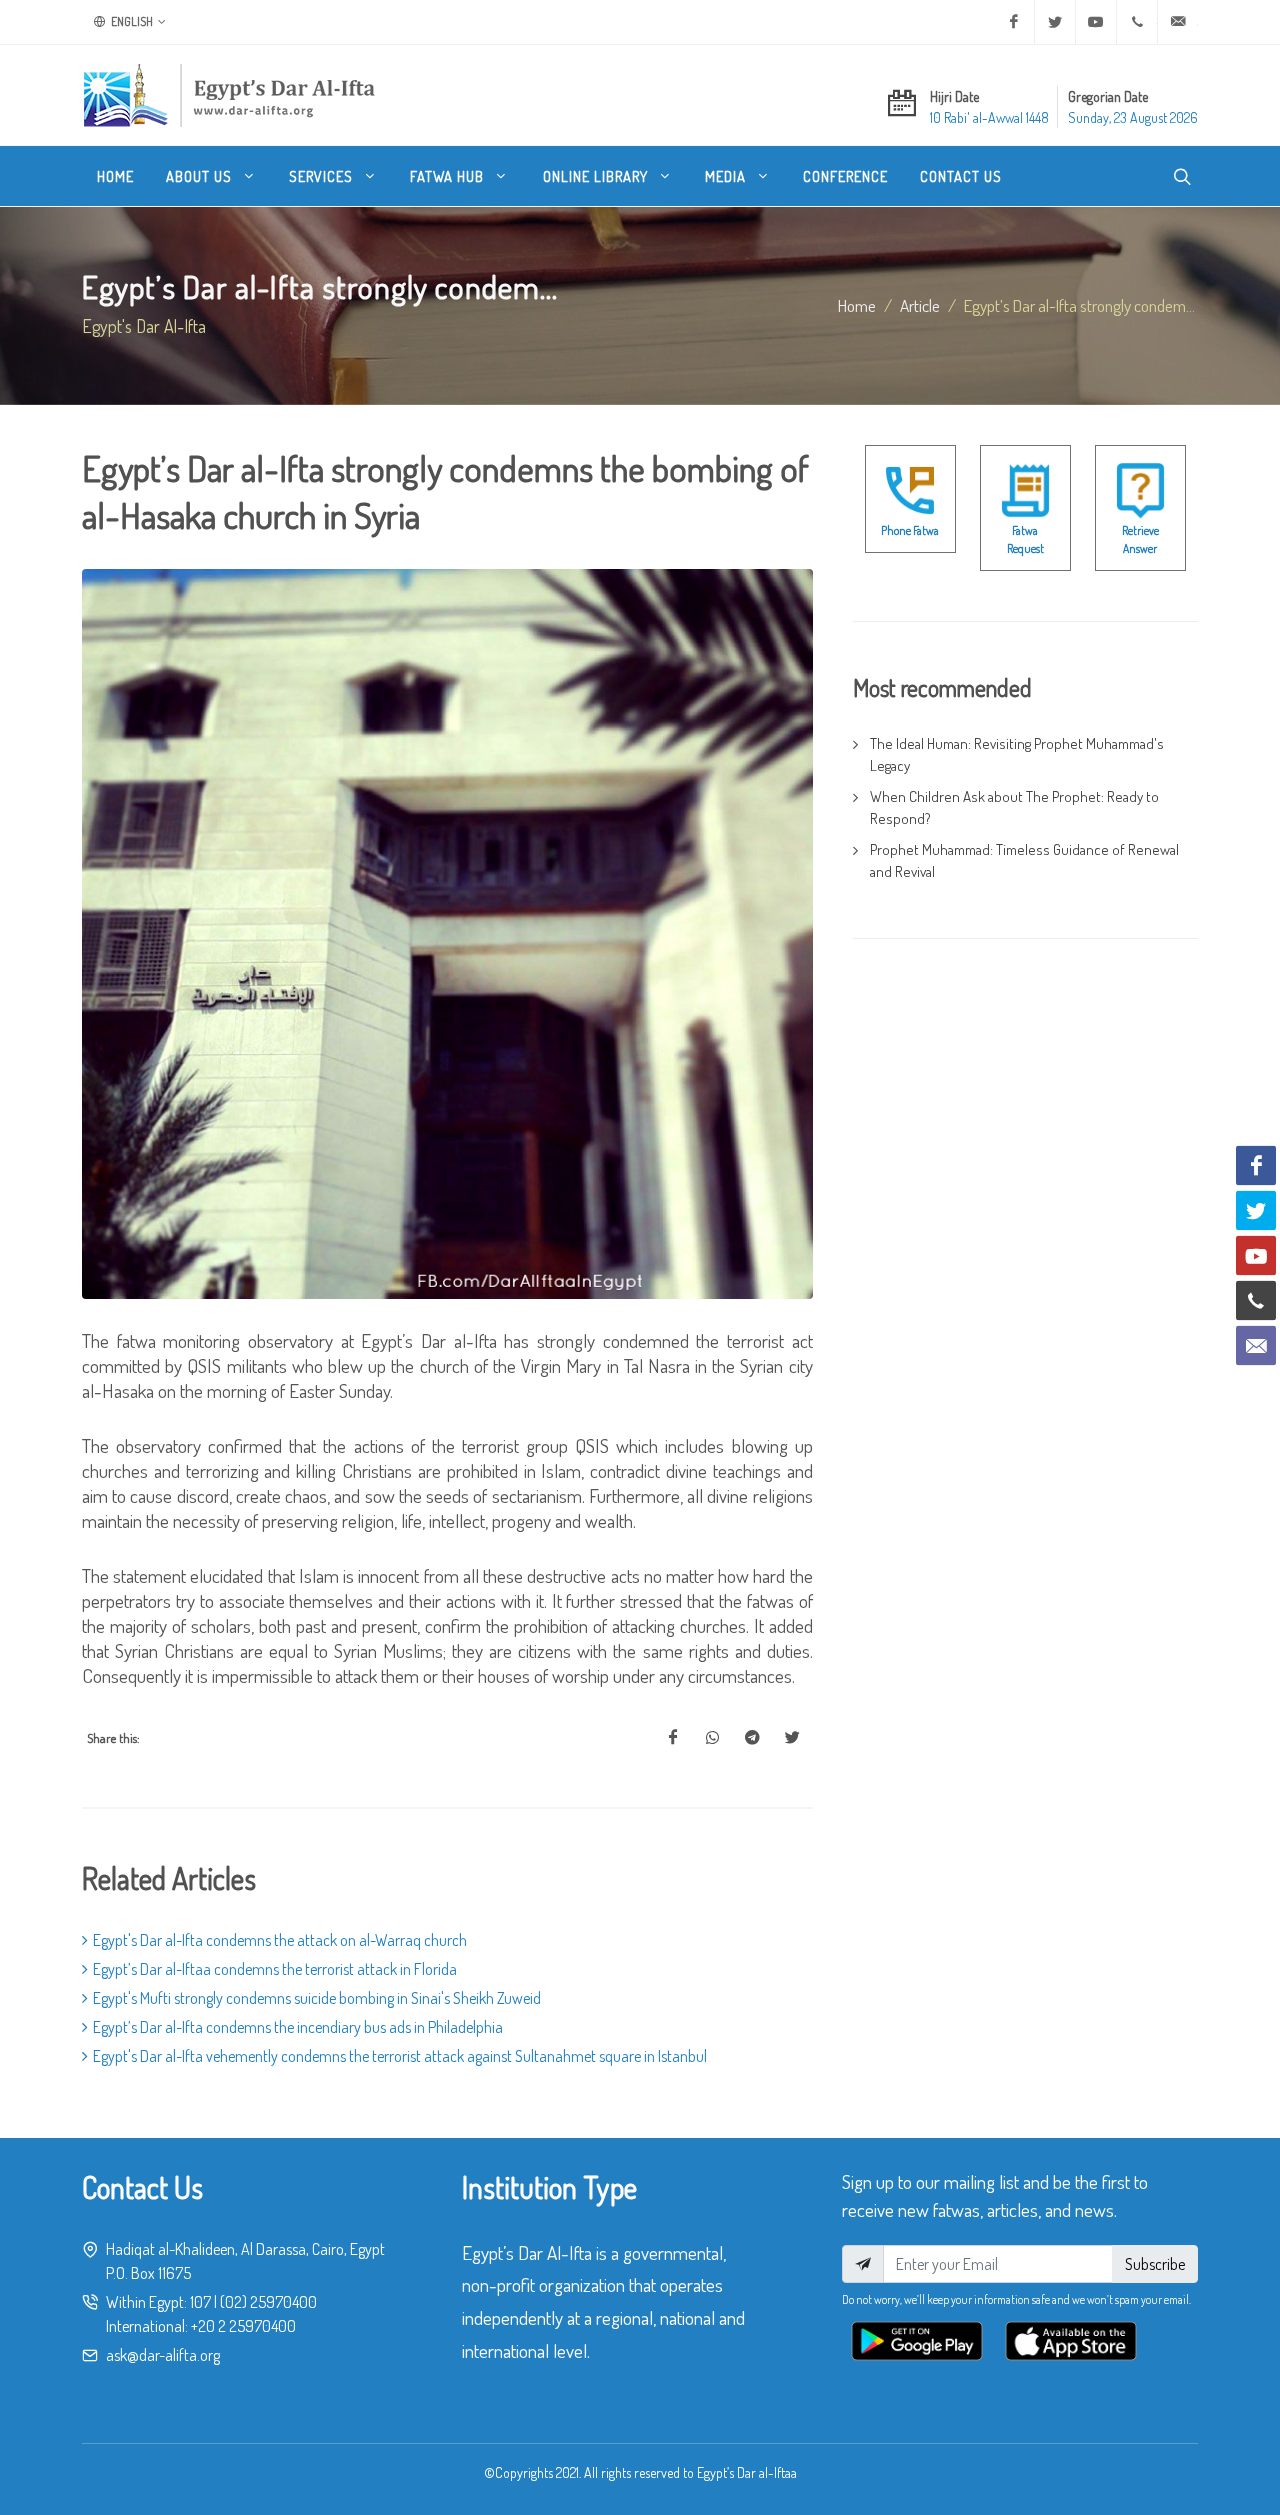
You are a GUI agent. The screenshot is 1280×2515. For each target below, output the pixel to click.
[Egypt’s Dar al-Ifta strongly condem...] (673, 1738)
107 (200, 2302)
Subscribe (1155, 2264)
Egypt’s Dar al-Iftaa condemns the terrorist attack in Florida (275, 1969)
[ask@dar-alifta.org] (1178, 22)
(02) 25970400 (268, 2302)
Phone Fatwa (910, 530)
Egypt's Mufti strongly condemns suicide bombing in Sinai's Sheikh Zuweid (317, 1998)
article (920, 305)
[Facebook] (1014, 22)
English (131, 21)
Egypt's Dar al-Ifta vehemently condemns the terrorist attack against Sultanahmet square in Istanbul (400, 2056)
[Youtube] (1096, 22)
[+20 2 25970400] (1137, 22)
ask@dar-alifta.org (163, 2355)
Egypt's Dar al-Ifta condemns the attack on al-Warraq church (280, 1940)
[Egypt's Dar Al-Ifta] (229, 95)
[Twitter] (1055, 22)
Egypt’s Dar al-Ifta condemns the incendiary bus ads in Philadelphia (298, 2027)
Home (857, 305)
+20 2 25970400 (243, 2326)
